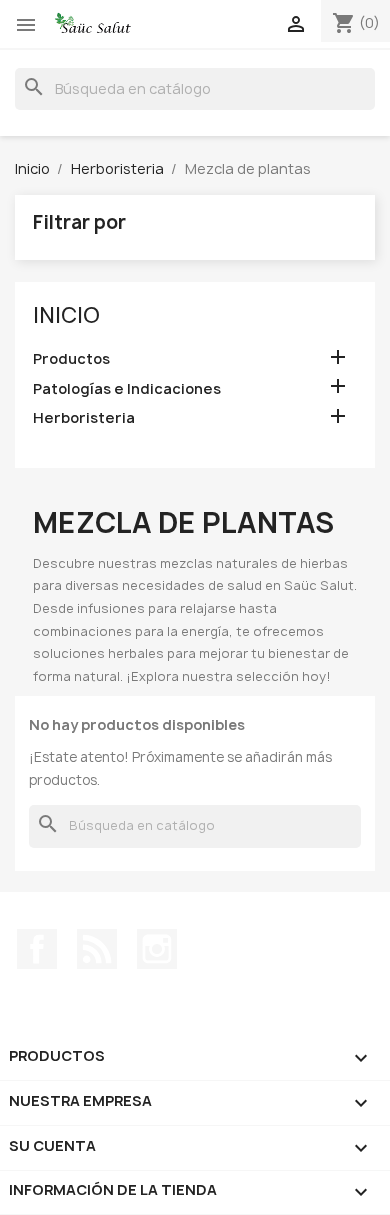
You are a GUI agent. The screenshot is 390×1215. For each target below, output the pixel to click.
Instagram (157, 949)
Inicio (66, 315)
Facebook (37, 949)
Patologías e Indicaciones (127, 388)
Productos (71, 358)
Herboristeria (84, 417)
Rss (97, 949)
